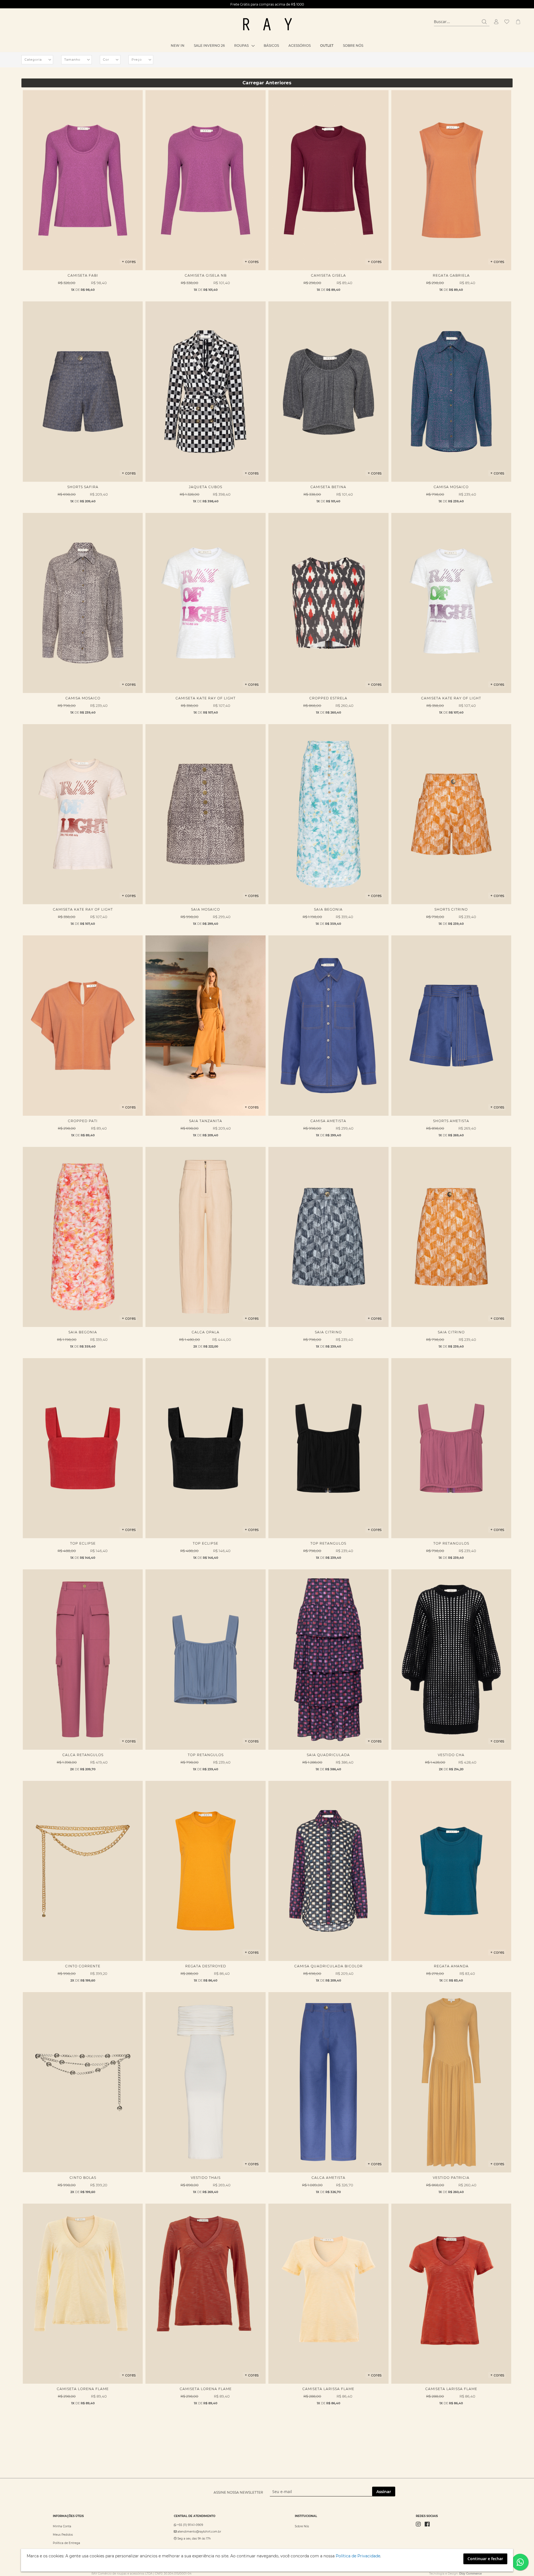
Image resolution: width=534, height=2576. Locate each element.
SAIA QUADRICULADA (328, 1755)
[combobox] (462, 22)
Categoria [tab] (33, 60)
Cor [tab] (106, 60)
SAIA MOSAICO (206, 909)
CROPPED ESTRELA (328, 698)
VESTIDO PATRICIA (451, 2178)
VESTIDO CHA (451, 1755)
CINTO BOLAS (83, 2178)
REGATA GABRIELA (451, 275)
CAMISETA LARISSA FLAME (328, 2389)
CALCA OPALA (206, 1332)
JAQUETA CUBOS (206, 487)
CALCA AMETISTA (328, 2178)
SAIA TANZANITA (206, 1121)
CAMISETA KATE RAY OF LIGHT (206, 698)
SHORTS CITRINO (451, 909)
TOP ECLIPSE (83, 1543)
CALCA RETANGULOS (83, 1755)
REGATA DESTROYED (206, 1966)
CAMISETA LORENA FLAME (83, 2389)
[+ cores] (83, 269)
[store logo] (267, 24)
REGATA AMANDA (451, 1966)
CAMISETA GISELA (328, 275)
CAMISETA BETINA (328, 487)
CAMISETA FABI (83, 275)
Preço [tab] (137, 60)
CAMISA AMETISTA (328, 1121)
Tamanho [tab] (72, 60)
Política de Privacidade (358, 2556)
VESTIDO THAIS (206, 2178)
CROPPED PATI (83, 1121)
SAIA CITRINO (328, 1332)
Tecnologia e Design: (455, 2574)
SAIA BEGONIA (328, 909)
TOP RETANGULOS (328, 1543)
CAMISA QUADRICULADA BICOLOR (328, 1966)
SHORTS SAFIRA (83, 487)
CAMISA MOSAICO (451, 487)
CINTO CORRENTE (83, 1966)
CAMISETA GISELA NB (206, 275)
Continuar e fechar (485, 2559)
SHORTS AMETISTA (451, 1121)
